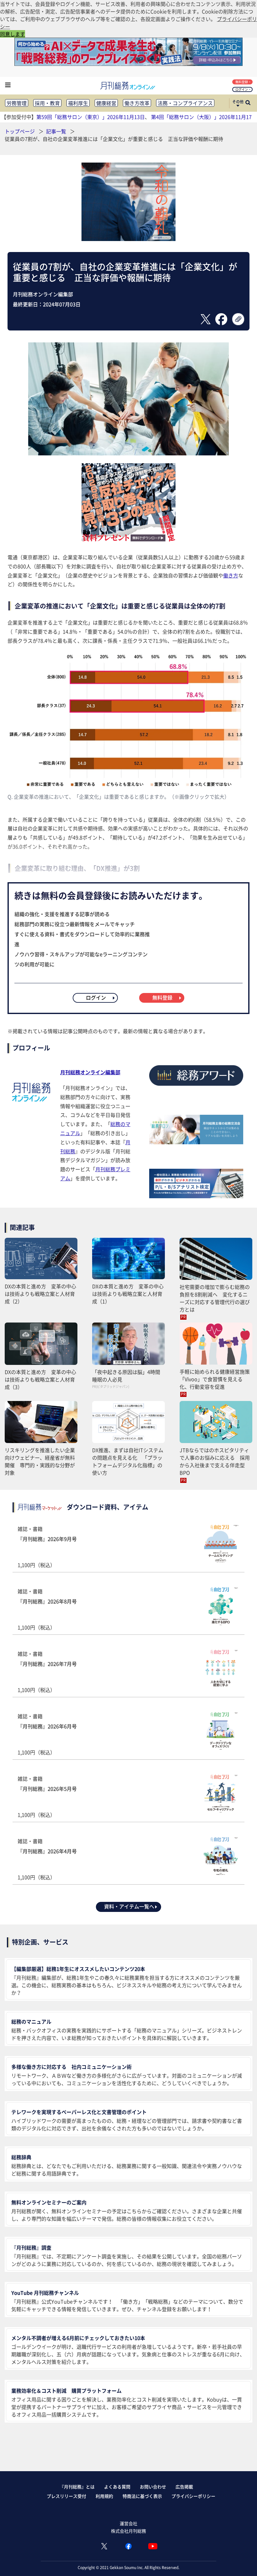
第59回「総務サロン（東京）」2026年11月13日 (91, 117)
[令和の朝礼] (128, 239)
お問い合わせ (153, 2487)
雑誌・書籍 (47, 1547)
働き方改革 (137, 103)
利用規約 (104, 2496)
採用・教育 (47, 103)
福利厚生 (78, 103)
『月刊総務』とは (77, 2487)
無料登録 (242, 82)
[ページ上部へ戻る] (243, 2562)
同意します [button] (13, 34)
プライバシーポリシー (193, 2496)
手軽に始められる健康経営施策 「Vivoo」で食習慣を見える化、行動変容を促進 (216, 1379)
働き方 (231, 575)
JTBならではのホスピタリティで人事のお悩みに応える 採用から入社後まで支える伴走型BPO (215, 1461)
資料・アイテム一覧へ (129, 1906)
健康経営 (106, 103)
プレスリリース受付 (66, 2496)
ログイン (242, 89)
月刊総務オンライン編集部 (90, 1072)
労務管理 (17, 103)
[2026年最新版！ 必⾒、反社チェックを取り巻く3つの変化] (128, 539)
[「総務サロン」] (196, 1142)
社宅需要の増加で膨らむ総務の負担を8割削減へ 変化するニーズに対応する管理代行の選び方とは (215, 1298)
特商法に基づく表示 (142, 2496)
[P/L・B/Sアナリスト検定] (196, 1196)
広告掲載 (184, 2487)
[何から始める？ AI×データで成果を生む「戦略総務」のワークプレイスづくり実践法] (128, 64)
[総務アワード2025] (196, 1088)
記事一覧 (57, 131)
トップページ (20, 131)
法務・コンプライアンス (185, 103)
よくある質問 (117, 2487)
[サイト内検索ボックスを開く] (248, 103)
